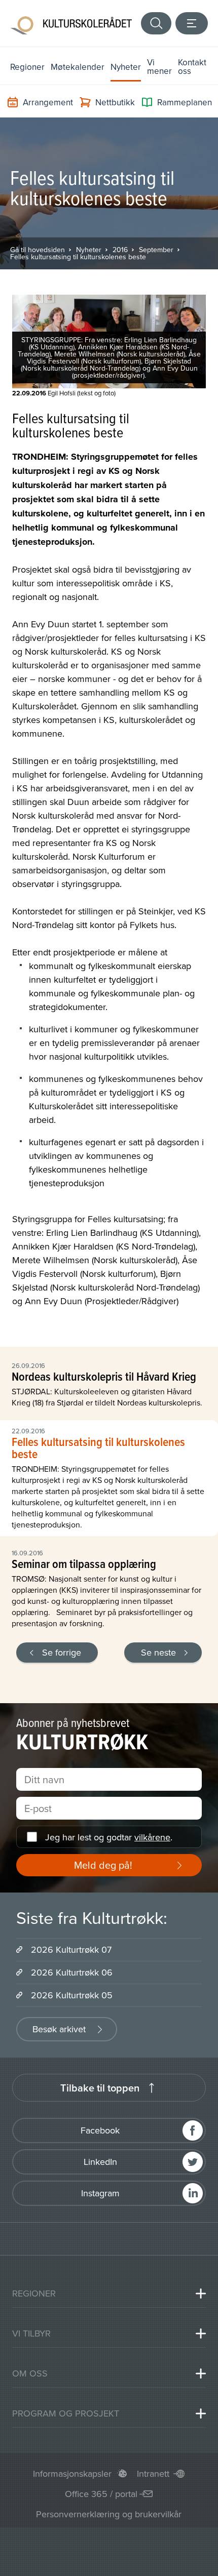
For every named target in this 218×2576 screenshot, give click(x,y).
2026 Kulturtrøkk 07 (71, 1949)
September (156, 250)
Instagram (100, 2193)
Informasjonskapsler (72, 2473)
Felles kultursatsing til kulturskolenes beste (78, 257)
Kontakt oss (192, 67)
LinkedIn (100, 2162)
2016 (120, 250)
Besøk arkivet (59, 2029)
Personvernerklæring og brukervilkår (109, 2514)
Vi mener (159, 67)
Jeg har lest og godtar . (109, 1837)
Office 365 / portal (101, 2494)
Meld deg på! (103, 1865)
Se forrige (62, 1652)
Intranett (153, 2473)
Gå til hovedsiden (38, 250)
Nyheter (126, 67)
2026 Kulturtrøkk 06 (72, 1972)
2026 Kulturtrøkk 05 (72, 1995)
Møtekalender (78, 67)
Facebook (100, 2130)
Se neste (158, 1652)
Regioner (27, 67)
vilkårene (152, 1837)
